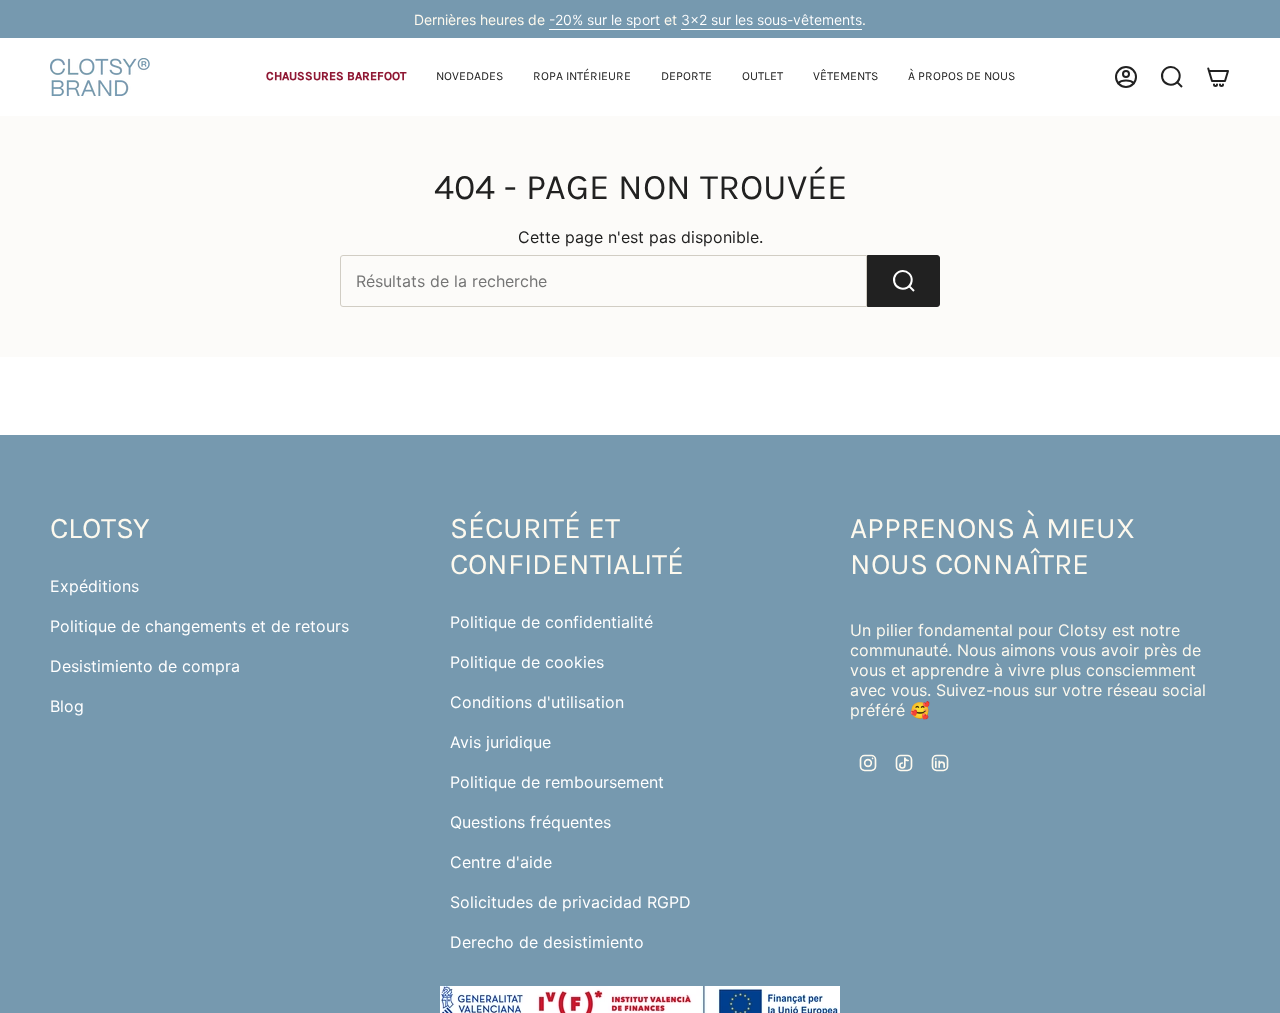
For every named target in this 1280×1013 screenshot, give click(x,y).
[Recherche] (903, 281)
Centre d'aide (501, 862)
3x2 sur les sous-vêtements (771, 19)
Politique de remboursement (557, 782)
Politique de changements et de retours (199, 626)
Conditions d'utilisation (537, 702)
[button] (336, 77)
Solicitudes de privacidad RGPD (570, 902)
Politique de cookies (527, 662)
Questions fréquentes (530, 822)
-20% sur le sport (604, 19)
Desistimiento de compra (145, 666)
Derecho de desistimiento (547, 942)
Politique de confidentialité (551, 622)
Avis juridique (500, 742)
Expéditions (94, 586)
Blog (67, 706)
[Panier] (1218, 77)
